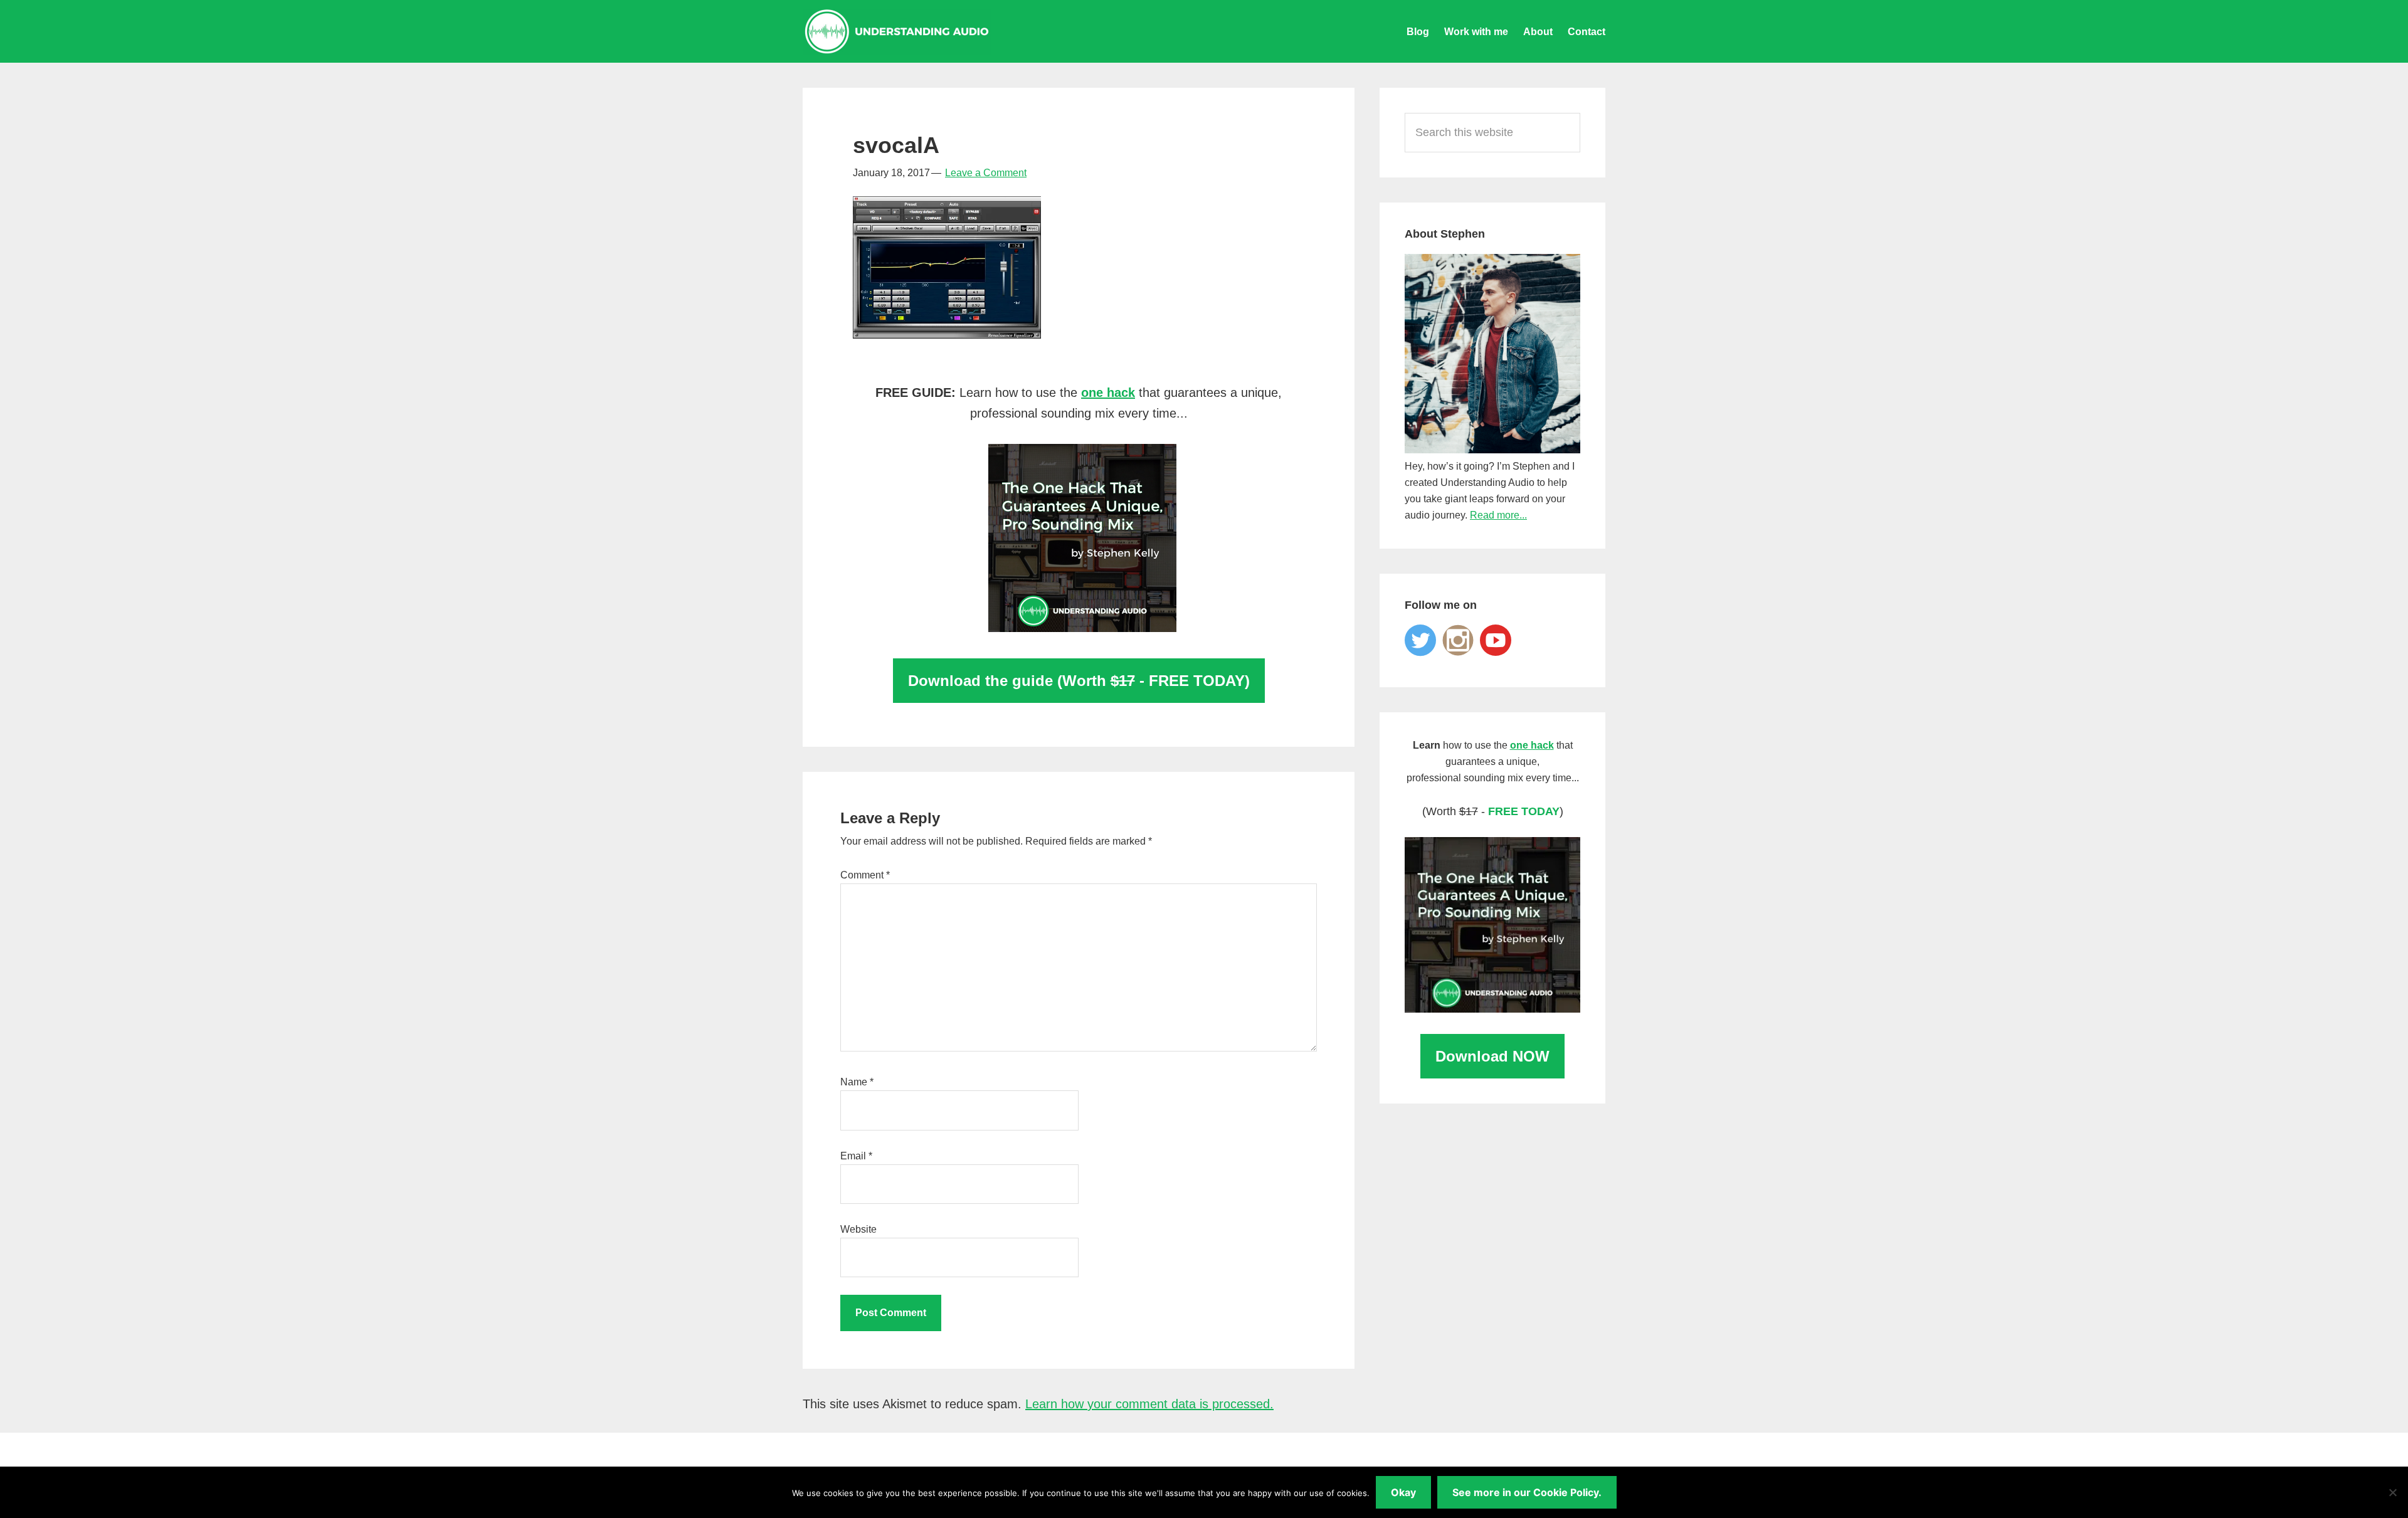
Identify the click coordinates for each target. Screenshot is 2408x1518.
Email (856, 1156)
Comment (865, 875)
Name (857, 1082)
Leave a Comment (986, 173)
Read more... (1498, 515)
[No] (2392, 1492)
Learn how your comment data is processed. (1149, 1404)
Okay (1403, 1492)
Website (858, 1229)
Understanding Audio (897, 31)
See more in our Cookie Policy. (1527, 1492)
